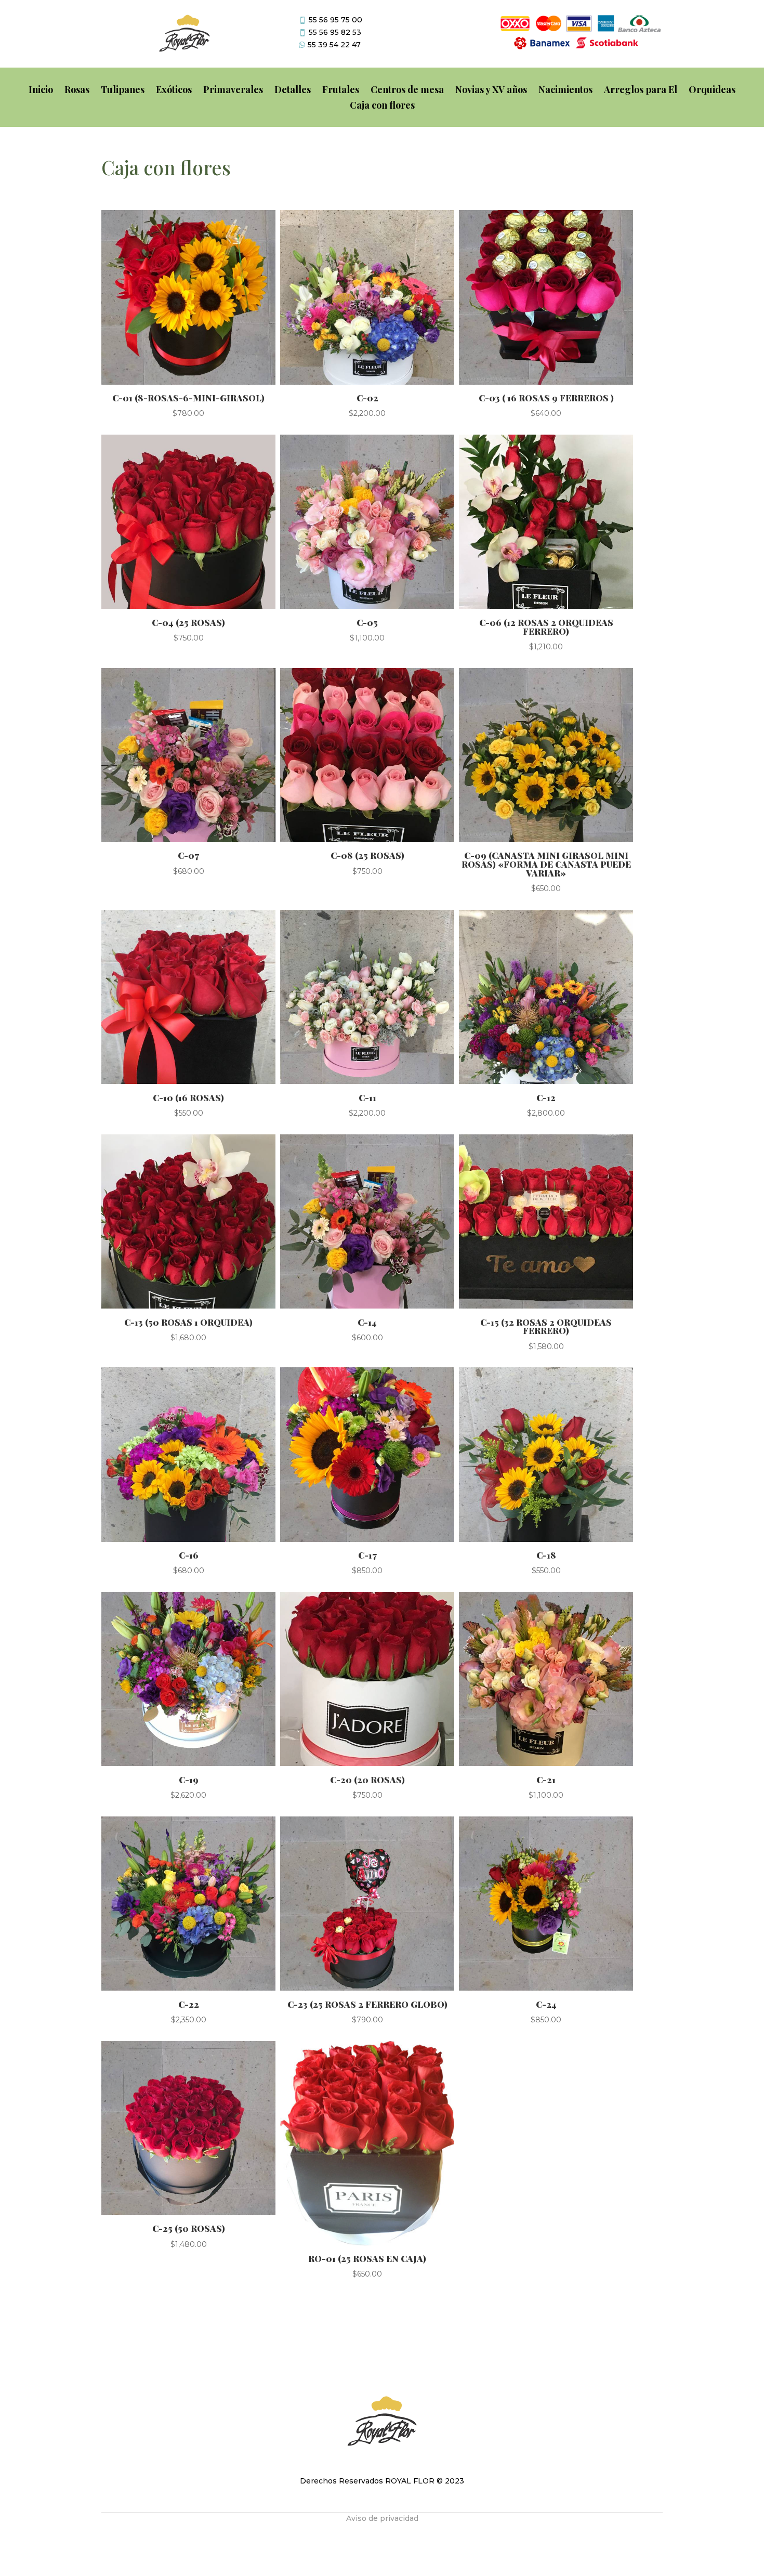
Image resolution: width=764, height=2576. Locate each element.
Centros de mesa (407, 91)
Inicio (41, 91)
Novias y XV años (491, 91)
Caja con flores (382, 106)
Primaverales (233, 91)
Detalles (293, 91)
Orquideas (712, 91)
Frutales (341, 91)
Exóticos (174, 91)
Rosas (77, 91)
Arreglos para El (641, 91)
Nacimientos (565, 91)
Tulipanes (123, 91)
